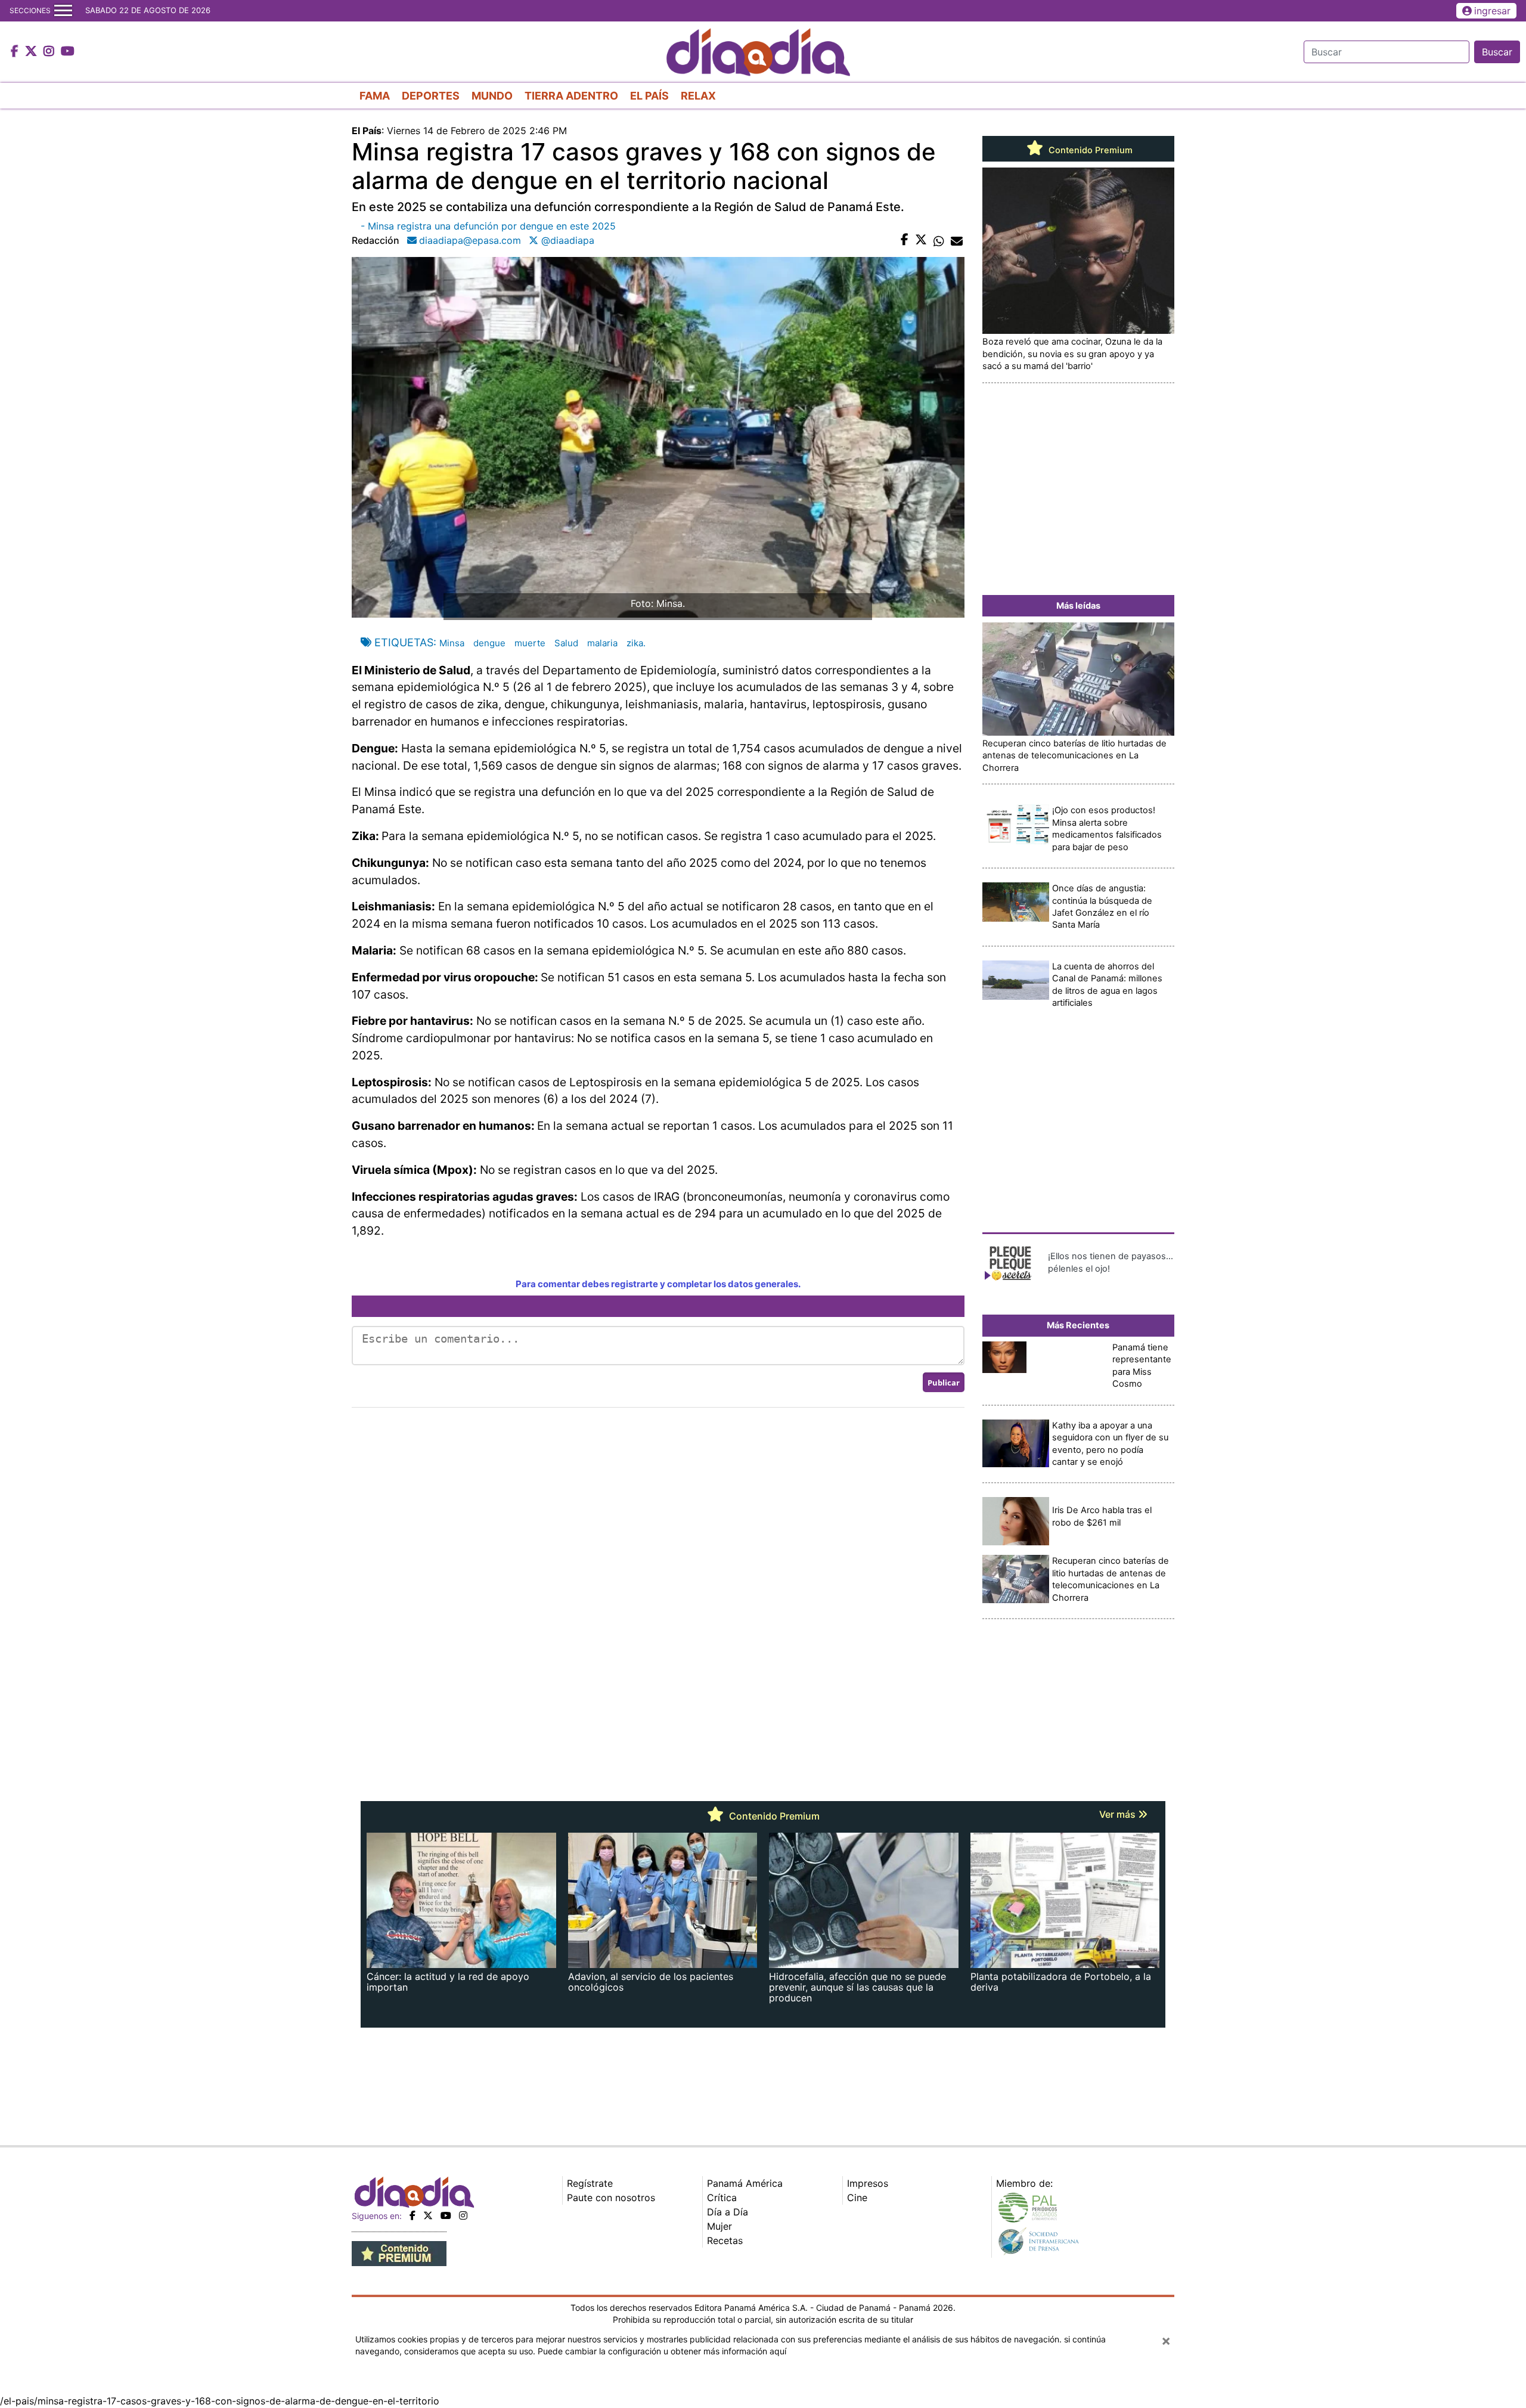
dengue (489, 643)
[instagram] (463, 2215)
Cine (857, 2198)
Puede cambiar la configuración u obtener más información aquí (662, 2351)
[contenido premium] (399, 2253)
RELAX (698, 96)
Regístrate (590, 2183)
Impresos (868, 2183)
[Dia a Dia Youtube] (68, 52)
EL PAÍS (649, 96)
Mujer (719, 2226)
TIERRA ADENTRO (571, 96)
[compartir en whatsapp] (939, 240)
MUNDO (492, 96)
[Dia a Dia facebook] (16, 52)
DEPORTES (431, 96)
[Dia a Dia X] (32, 52)
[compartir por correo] (957, 240)
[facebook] (412, 2215)
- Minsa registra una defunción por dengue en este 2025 (488, 226)
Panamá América (745, 2183)
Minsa (452, 643)
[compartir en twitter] (921, 240)
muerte (530, 643)
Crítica (722, 2198)
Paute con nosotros (611, 2198)
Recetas (725, 2240)
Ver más (1119, 1814)
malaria (602, 643)
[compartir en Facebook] (905, 240)
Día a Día (728, 2212)
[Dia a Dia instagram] (50, 52)
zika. (636, 643)
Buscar (1497, 52)
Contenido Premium (1089, 150)
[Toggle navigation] (63, 11)
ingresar (1492, 11)
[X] (428, 2215)
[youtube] (446, 2215)
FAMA (375, 96)
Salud (566, 643)
